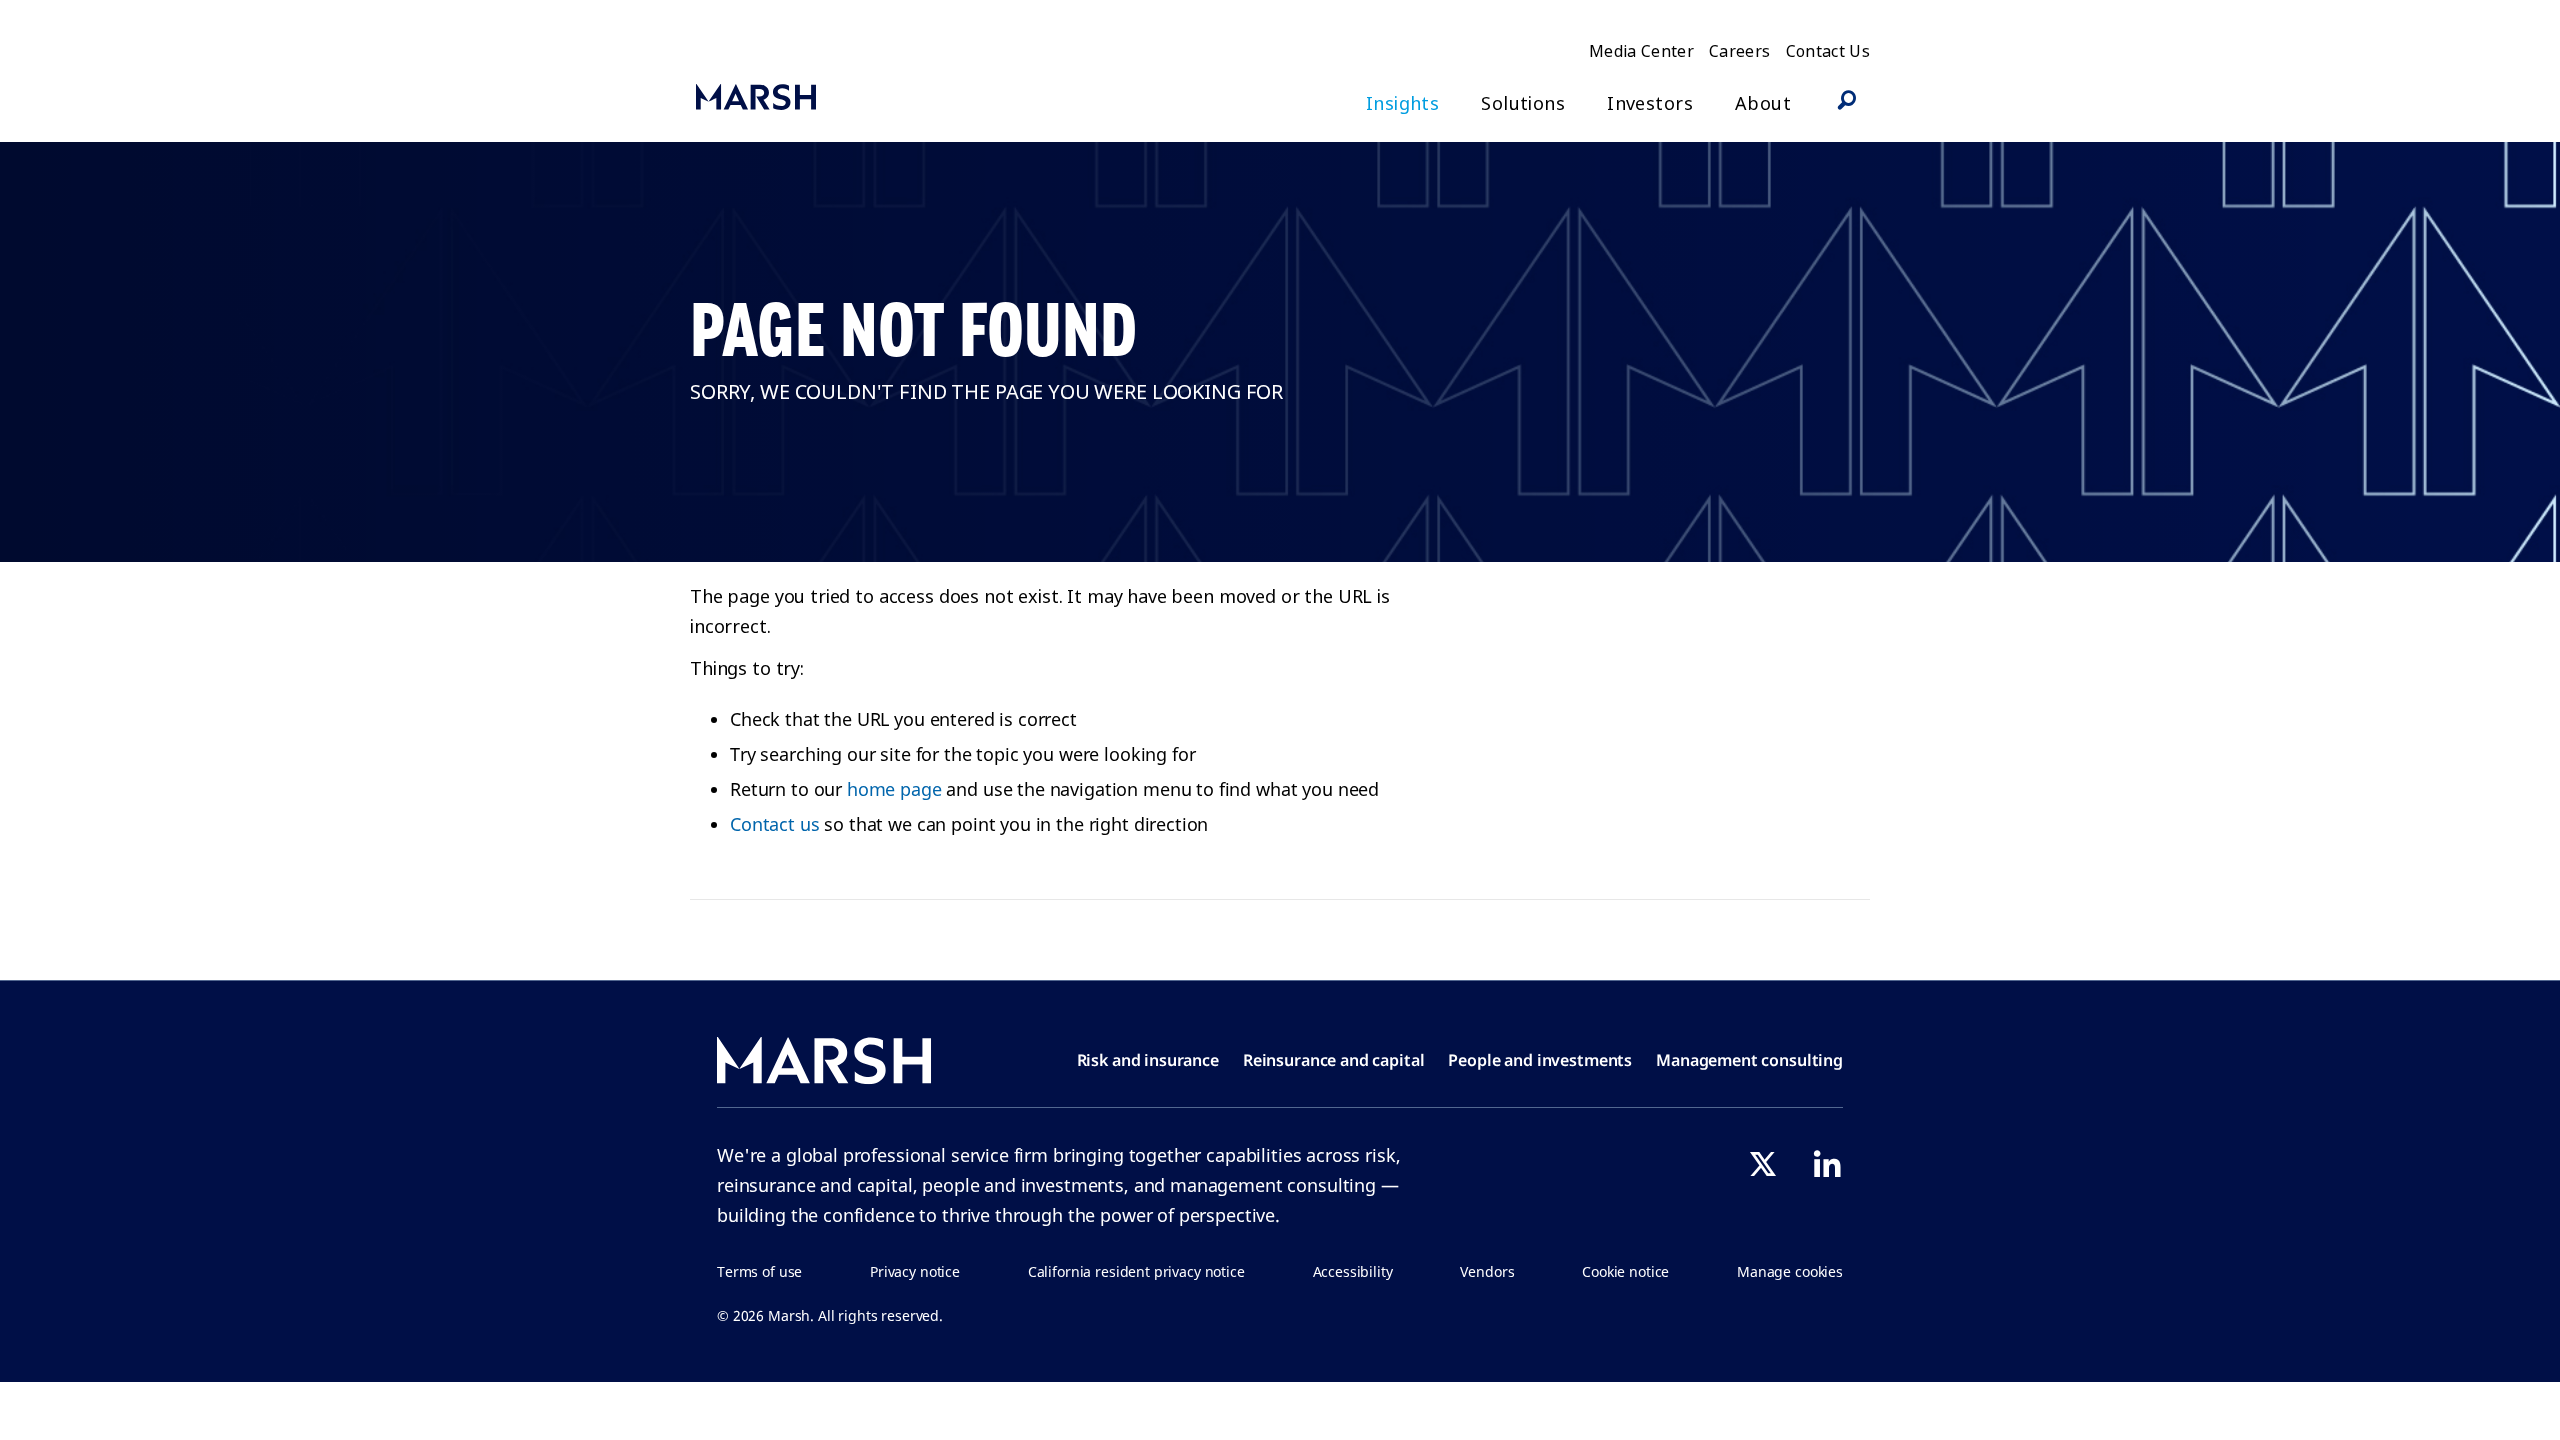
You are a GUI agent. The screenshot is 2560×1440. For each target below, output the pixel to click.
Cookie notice (1625, 1271)
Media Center (1641, 51)
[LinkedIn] (1827, 1164)
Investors (1650, 103)
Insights (1402, 103)
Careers (1739, 51)
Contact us (775, 824)
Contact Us (1828, 51)
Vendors (1487, 1271)
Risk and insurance (1148, 1060)
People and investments (1540, 1060)
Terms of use (759, 1271)
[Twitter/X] (1763, 1164)
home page (894, 789)
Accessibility (1353, 1271)
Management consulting (1749, 1060)
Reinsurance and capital (1334, 1060)
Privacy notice (915, 1271)
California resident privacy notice (1136, 1271)
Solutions (1523, 103)
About (1763, 103)
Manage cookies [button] (1790, 1271)
